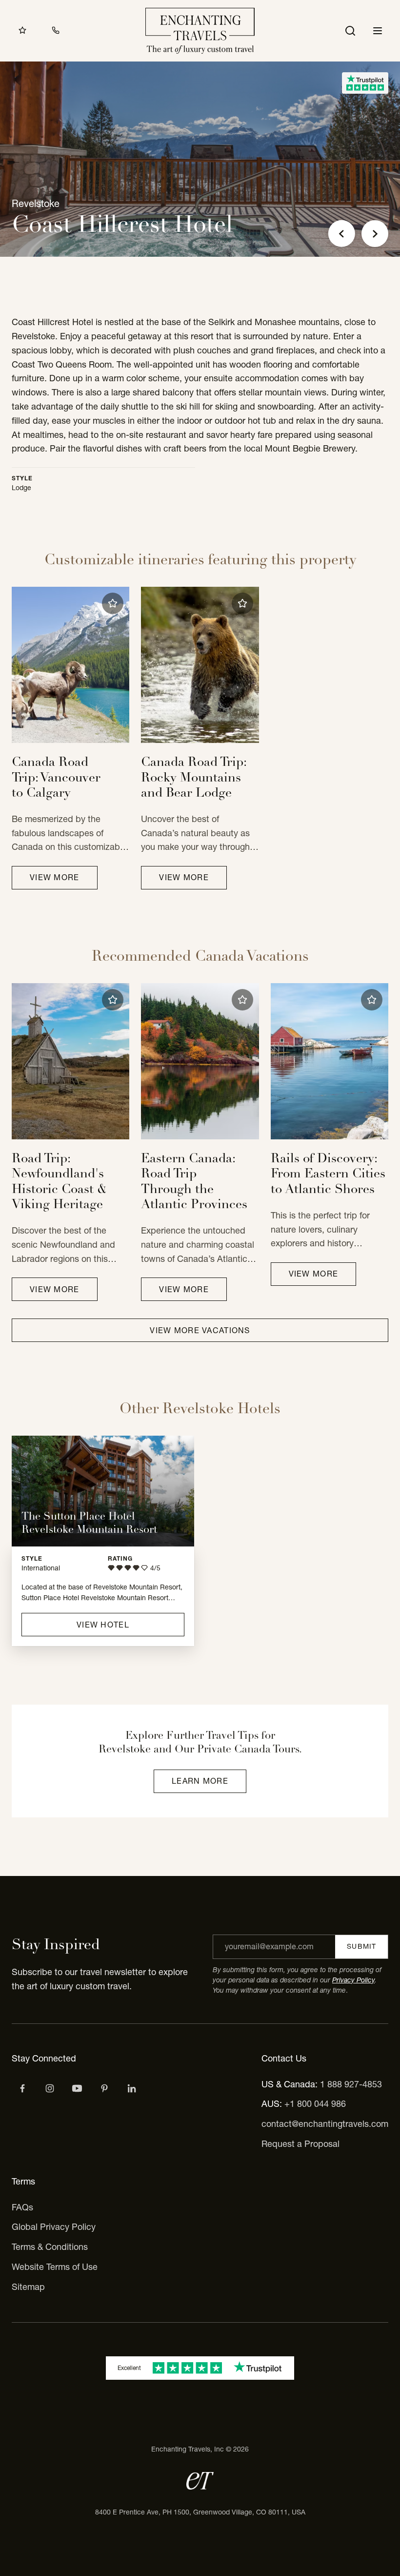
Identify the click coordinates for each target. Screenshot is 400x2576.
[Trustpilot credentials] (365, 83)
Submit (361, 1946)
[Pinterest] (104, 2088)
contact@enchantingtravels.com (325, 2124)
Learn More (200, 1781)
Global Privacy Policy (54, 2227)
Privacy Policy (353, 1980)
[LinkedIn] (132, 2088)
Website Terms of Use (55, 2267)
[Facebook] (22, 2088)
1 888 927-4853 (351, 2084)
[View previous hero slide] (342, 234)
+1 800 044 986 (315, 2104)
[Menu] (378, 31)
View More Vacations (200, 1330)
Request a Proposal (300, 2144)
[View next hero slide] (375, 234)
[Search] (350, 31)
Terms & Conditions (50, 2247)
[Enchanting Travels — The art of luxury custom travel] (200, 31)
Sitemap (28, 2287)
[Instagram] (50, 2088)
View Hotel (103, 1625)
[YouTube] (77, 2088)
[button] (113, 603)
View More (55, 877)
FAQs (22, 2207)
